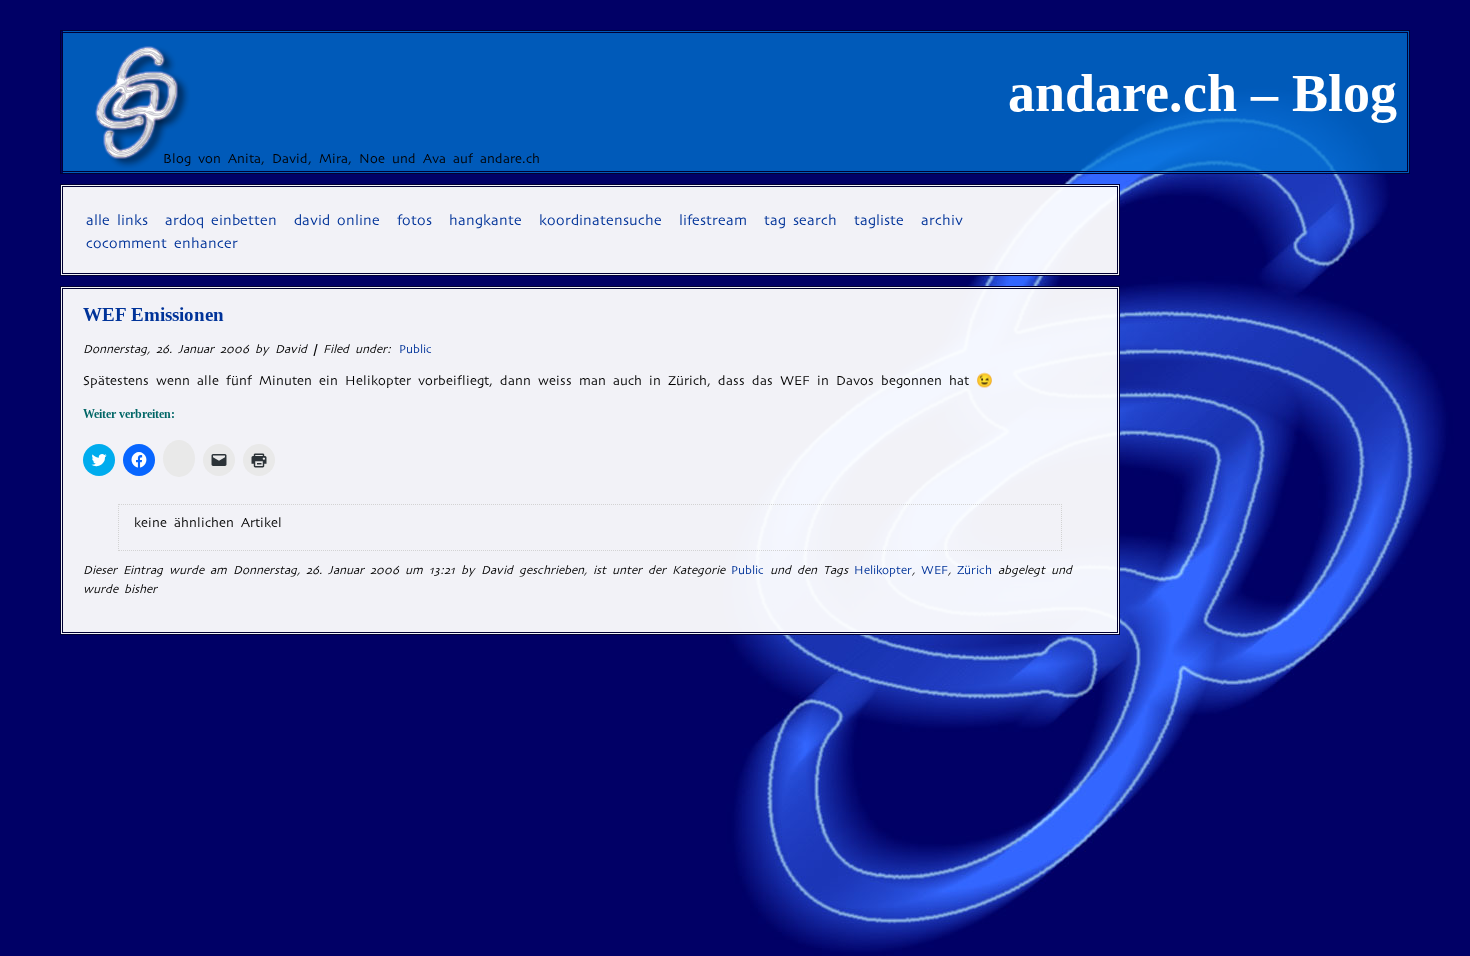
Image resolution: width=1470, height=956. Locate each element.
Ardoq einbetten (221, 220)
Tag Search (800, 220)
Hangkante (485, 220)
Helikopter (883, 570)
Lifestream (713, 220)
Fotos (414, 220)
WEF (934, 570)
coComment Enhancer (162, 243)
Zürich (974, 570)
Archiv (942, 220)
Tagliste (879, 220)
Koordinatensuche (600, 220)
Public (415, 349)
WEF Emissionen (153, 314)
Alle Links (117, 220)
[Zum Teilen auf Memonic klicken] (179, 458)
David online (337, 220)
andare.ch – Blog (1202, 93)
